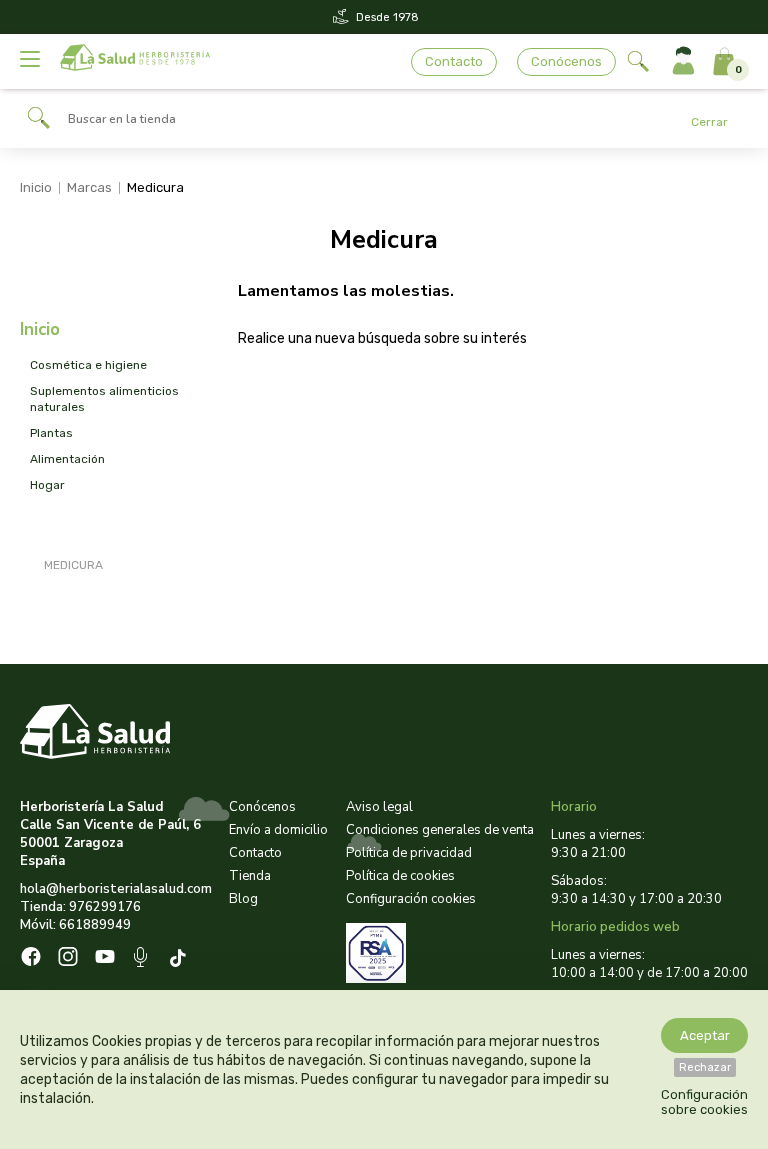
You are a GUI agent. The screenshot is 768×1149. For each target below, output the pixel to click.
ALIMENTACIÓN (67, 459)
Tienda (250, 876)
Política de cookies (400, 876)
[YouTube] (105, 959)
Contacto (454, 61)
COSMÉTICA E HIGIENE (88, 365)
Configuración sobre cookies (704, 1102)
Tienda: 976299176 (80, 907)
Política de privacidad (409, 853)
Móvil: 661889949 (75, 925)
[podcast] (142, 959)
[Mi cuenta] (683, 61)
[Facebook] (31, 959)
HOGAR (47, 485)
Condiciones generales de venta (440, 830)
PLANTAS (51, 433)
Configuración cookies (411, 899)
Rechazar (705, 1067)
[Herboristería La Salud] (135, 61)
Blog (243, 899)
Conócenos (566, 61)
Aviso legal (379, 807)
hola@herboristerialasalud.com (116, 889)
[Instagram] (68, 959)
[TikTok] (180, 959)
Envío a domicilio (278, 830)
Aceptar (705, 1035)
